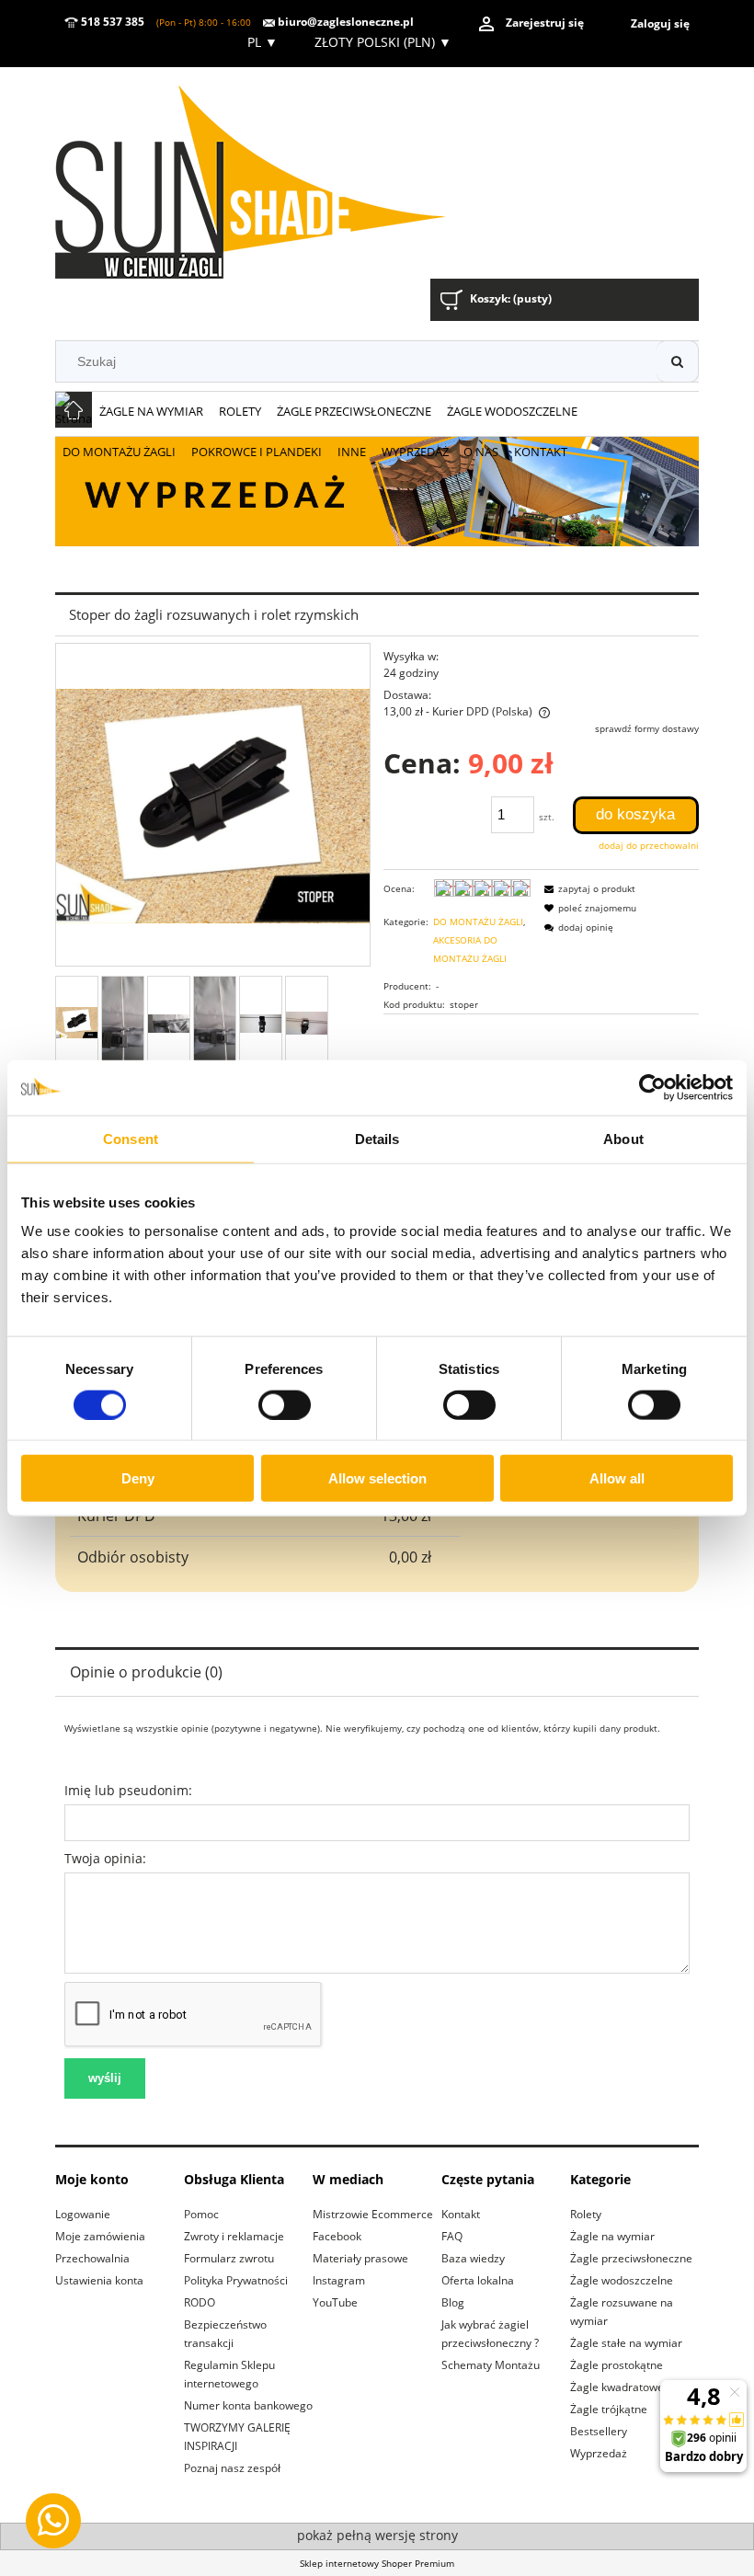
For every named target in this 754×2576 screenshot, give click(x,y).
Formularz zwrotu (229, 2258)
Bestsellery (599, 2431)
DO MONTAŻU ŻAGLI (478, 922)
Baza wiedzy (473, 2258)
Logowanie (83, 2214)
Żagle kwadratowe (617, 2387)
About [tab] (623, 1138)
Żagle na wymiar (612, 2236)
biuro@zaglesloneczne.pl (344, 22)
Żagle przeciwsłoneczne (631, 2258)
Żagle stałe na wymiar (626, 2343)
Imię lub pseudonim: (128, 1790)
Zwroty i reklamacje (234, 2236)
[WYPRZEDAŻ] (377, 490)
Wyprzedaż (599, 2453)
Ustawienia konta (99, 2280)
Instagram (339, 2280)
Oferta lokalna (478, 2280)
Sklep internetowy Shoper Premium (377, 2563)
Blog (453, 2302)
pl (261, 42)
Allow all (617, 1478)
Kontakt (461, 2214)
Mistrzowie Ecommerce (373, 2214)
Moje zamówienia (100, 2236)
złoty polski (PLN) (383, 42)
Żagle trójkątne (609, 2409)
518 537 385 (111, 22)
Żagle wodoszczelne (622, 2280)
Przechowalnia (92, 2258)
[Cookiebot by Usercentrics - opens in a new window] (652, 1087)
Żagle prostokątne (617, 2365)
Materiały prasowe (360, 2258)
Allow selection (377, 1478)
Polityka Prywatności (236, 2280)
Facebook (337, 2236)
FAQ (452, 2236)
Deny (138, 1478)
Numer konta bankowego (248, 2405)
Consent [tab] (131, 1138)
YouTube (335, 2302)
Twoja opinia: (105, 1858)
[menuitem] (152, 412)
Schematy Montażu (491, 2365)
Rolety (586, 2214)
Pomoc (201, 2214)
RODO (200, 2302)
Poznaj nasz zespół (232, 2468)
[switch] (285, 1404)
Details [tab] (377, 1138)
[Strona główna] (275, 175)
